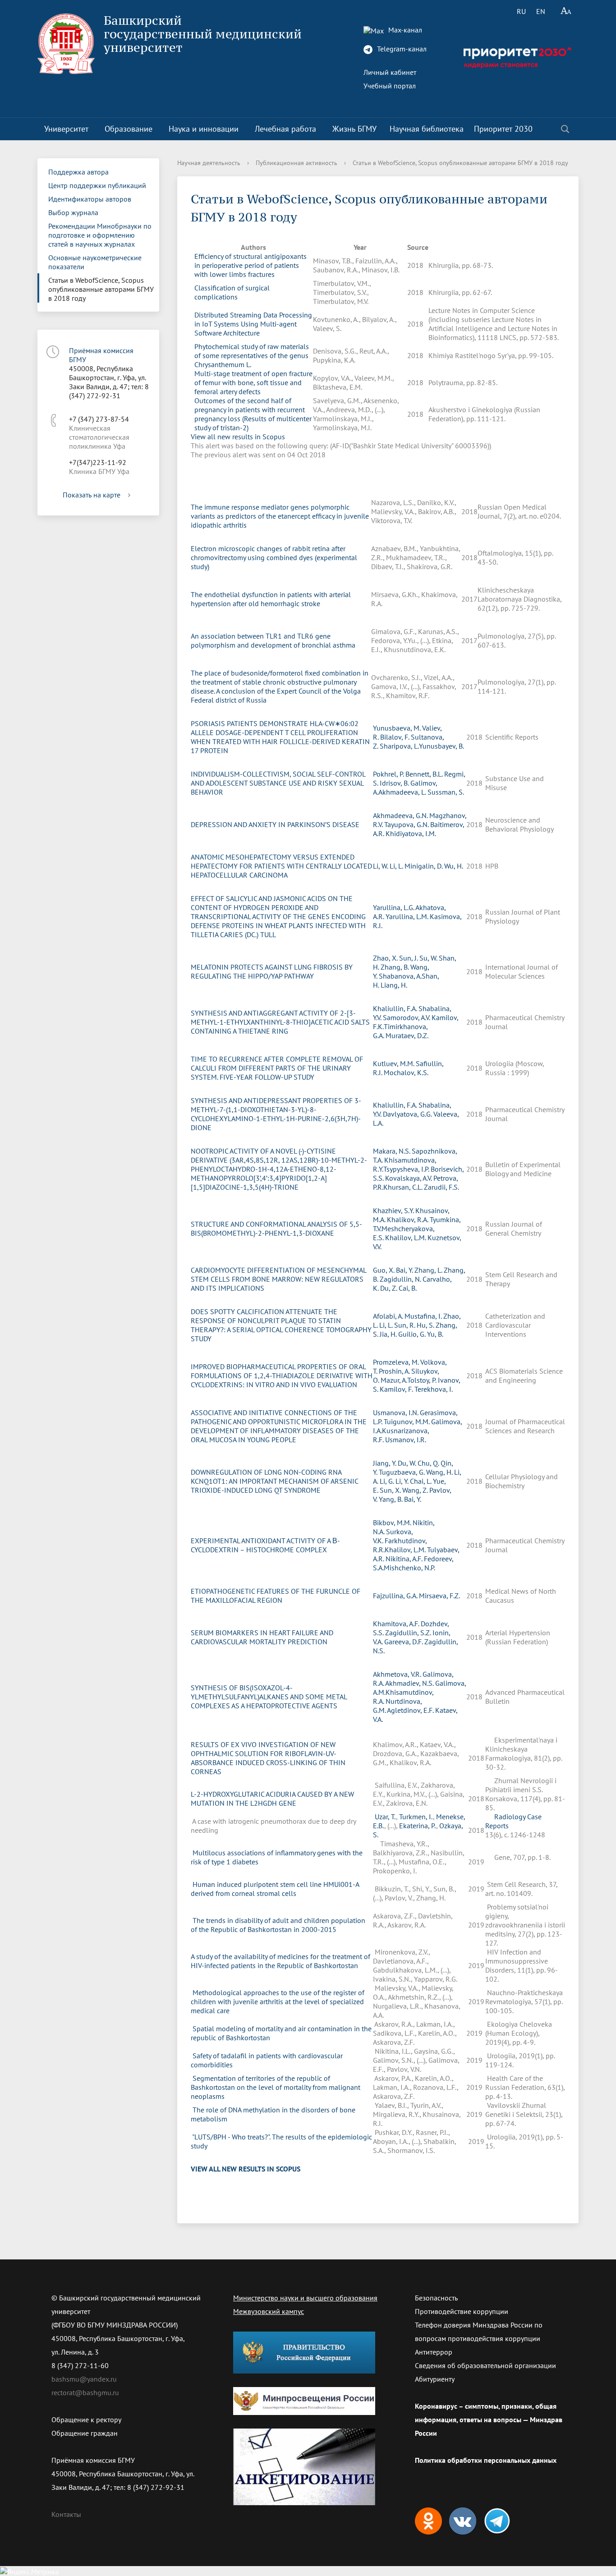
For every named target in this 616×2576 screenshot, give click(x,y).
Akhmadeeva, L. (403, 792)
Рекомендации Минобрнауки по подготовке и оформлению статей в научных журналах (100, 235)
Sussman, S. (446, 792)
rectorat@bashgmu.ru (85, 2392)
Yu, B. (435, 1334)
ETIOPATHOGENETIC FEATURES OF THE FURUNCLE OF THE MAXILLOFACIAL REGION (276, 1596)
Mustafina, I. (424, 1316)
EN (541, 11)
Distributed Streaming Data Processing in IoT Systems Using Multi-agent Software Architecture (253, 324)
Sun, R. (405, 1325)
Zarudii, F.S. (441, 1187)
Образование (129, 129)
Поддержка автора (78, 172)
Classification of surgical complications (232, 292)
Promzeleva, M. (397, 1362)
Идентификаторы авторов (90, 199)
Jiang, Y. (385, 1463)
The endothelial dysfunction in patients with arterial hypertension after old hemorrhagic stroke (271, 599)
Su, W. (429, 958)
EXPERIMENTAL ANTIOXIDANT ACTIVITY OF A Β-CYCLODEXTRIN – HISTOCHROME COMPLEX (265, 1545)
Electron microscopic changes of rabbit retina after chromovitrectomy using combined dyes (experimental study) (274, 557)
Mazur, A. (394, 1380)
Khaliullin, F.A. (396, 1008)
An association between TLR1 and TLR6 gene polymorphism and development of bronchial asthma (273, 640)
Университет (66, 129)
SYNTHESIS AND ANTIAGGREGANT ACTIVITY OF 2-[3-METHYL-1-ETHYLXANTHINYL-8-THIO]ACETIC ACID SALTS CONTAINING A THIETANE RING (280, 1022)
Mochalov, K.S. (406, 1072)
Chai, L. (421, 1481)
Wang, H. (440, 1472)
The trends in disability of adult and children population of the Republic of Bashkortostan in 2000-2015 (278, 1925)
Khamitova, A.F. (397, 1624)
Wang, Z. (416, 1490)
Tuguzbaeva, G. (402, 1472)
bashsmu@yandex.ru (84, 2379)
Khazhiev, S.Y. (394, 1210)
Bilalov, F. (395, 737)
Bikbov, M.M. (393, 1523)
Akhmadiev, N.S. (410, 1683)
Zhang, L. (429, 1270)
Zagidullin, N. (401, 1279)
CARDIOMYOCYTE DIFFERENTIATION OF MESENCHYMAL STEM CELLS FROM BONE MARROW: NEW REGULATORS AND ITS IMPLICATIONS (278, 1279)
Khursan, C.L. (404, 1187)
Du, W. (408, 1463)
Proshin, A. (395, 1371)
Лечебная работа (285, 129)
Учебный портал (390, 86)
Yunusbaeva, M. (398, 728)
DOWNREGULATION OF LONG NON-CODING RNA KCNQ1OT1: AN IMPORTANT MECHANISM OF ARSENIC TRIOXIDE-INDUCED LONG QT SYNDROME (274, 1481)
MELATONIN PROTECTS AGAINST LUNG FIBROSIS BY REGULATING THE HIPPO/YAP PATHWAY (272, 971)
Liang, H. (394, 985)
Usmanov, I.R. (406, 1440)
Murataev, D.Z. (407, 1035)
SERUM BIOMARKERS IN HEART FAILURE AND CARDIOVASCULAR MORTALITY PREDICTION (262, 1637)
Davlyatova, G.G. (408, 1114)
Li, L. (397, 866)
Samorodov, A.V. (407, 1017)
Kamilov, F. (397, 1389)
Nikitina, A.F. (405, 1559)
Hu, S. (426, 1325)
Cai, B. (408, 1288)
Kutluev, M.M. (394, 1063)
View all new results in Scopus (238, 437)
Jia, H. (389, 1334)
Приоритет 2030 (503, 129)
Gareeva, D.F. (404, 1642)
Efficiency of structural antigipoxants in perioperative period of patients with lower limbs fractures (251, 265)
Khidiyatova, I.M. (411, 833)
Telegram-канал (401, 49)
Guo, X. (384, 1270)
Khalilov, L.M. (406, 1237)
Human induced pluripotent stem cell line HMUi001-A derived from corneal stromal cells (275, 1889)
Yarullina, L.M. (408, 916)
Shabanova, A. (400, 976)
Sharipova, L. (399, 746)
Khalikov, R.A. (408, 1219)
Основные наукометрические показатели (95, 262)
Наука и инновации (204, 129)
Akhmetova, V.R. (398, 1674)
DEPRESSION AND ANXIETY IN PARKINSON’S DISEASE (275, 824)
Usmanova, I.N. (396, 1412)
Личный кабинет (390, 72)
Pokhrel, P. (389, 774)
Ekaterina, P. (418, 1826)
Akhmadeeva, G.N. (401, 815)
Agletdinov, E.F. (411, 1710)
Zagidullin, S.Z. (409, 1633)
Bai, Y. (405, 1270)
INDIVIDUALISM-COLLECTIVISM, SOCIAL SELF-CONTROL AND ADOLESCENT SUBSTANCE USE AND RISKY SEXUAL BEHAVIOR (278, 783)
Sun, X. (391, 1490)
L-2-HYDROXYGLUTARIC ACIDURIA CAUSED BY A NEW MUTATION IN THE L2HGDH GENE (272, 1799)
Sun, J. (409, 958)
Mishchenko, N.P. (409, 1568)
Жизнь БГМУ (354, 129)
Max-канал (404, 30)
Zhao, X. (386, 958)
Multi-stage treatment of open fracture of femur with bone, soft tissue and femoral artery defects (253, 382)
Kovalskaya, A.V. (409, 1178)
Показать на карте (92, 495)
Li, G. (388, 1481)
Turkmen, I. (416, 1817)
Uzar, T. (385, 1817)
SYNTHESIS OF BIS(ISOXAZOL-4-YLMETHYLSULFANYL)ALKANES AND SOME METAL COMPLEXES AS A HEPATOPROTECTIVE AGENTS (269, 1697)
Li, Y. (403, 1481)
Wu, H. (454, 866)
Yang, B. (391, 1499)
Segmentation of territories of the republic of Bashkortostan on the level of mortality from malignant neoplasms (276, 2087)
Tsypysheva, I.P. (407, 1169)
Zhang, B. (395, 967)
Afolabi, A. (389, 1316)
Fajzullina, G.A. (396, 1596)
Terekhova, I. (434, 1389)
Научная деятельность (209, 163)
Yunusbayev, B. (441, 746)
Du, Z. (389, 1288)
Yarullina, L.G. (394, 907)
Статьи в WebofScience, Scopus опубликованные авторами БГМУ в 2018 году (101, 289)
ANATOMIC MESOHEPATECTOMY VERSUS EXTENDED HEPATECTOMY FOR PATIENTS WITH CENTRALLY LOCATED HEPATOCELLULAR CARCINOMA (281, 866)
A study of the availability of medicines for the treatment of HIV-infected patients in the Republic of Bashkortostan (280, 1961)
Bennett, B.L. (425, 774)
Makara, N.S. (392, 1151)
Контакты (66, 2514)
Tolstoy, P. (423, 1380)
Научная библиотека (427, 129)
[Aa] (566, 11)
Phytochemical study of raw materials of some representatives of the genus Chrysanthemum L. (252, 355)
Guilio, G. (413, 1334)
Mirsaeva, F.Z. (439, 1596)
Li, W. (381, 866)
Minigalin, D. (424, 866)
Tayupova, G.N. (407, 824)
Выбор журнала (73, 212)
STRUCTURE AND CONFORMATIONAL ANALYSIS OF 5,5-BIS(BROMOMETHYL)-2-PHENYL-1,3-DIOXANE (276, 1228)
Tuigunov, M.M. (407, 1421)
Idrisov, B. (395, 783)
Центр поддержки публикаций (97, 185)
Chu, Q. (429, 1463)
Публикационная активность (297, 163)
